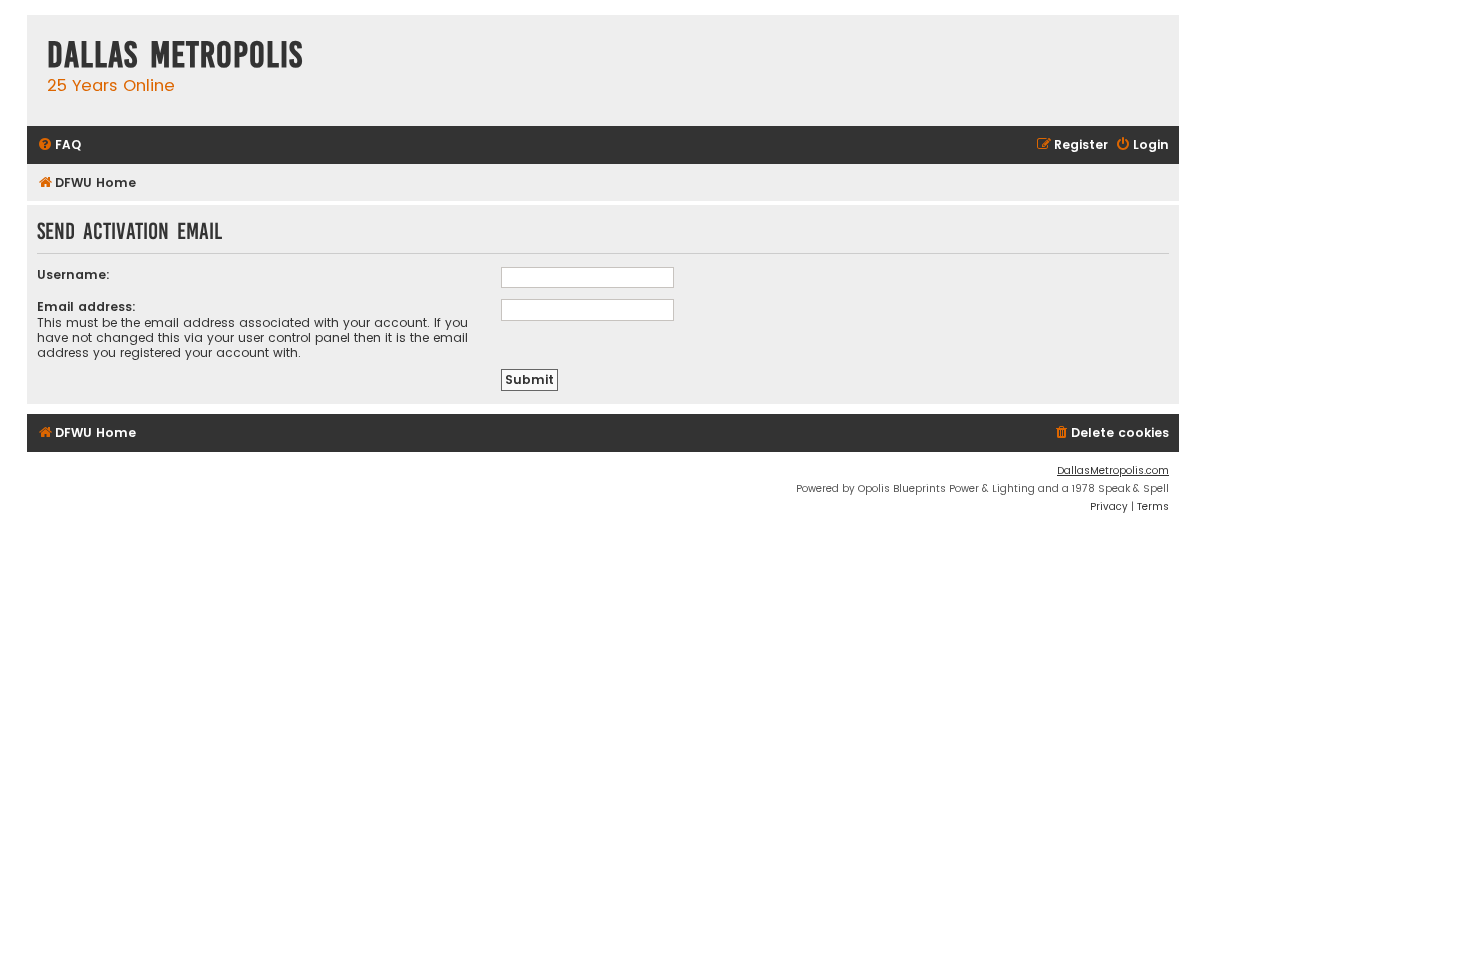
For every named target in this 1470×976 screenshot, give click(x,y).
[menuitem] (59, 145)
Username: (73, 274)
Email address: (86, 306)
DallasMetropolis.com (1113, 470)
